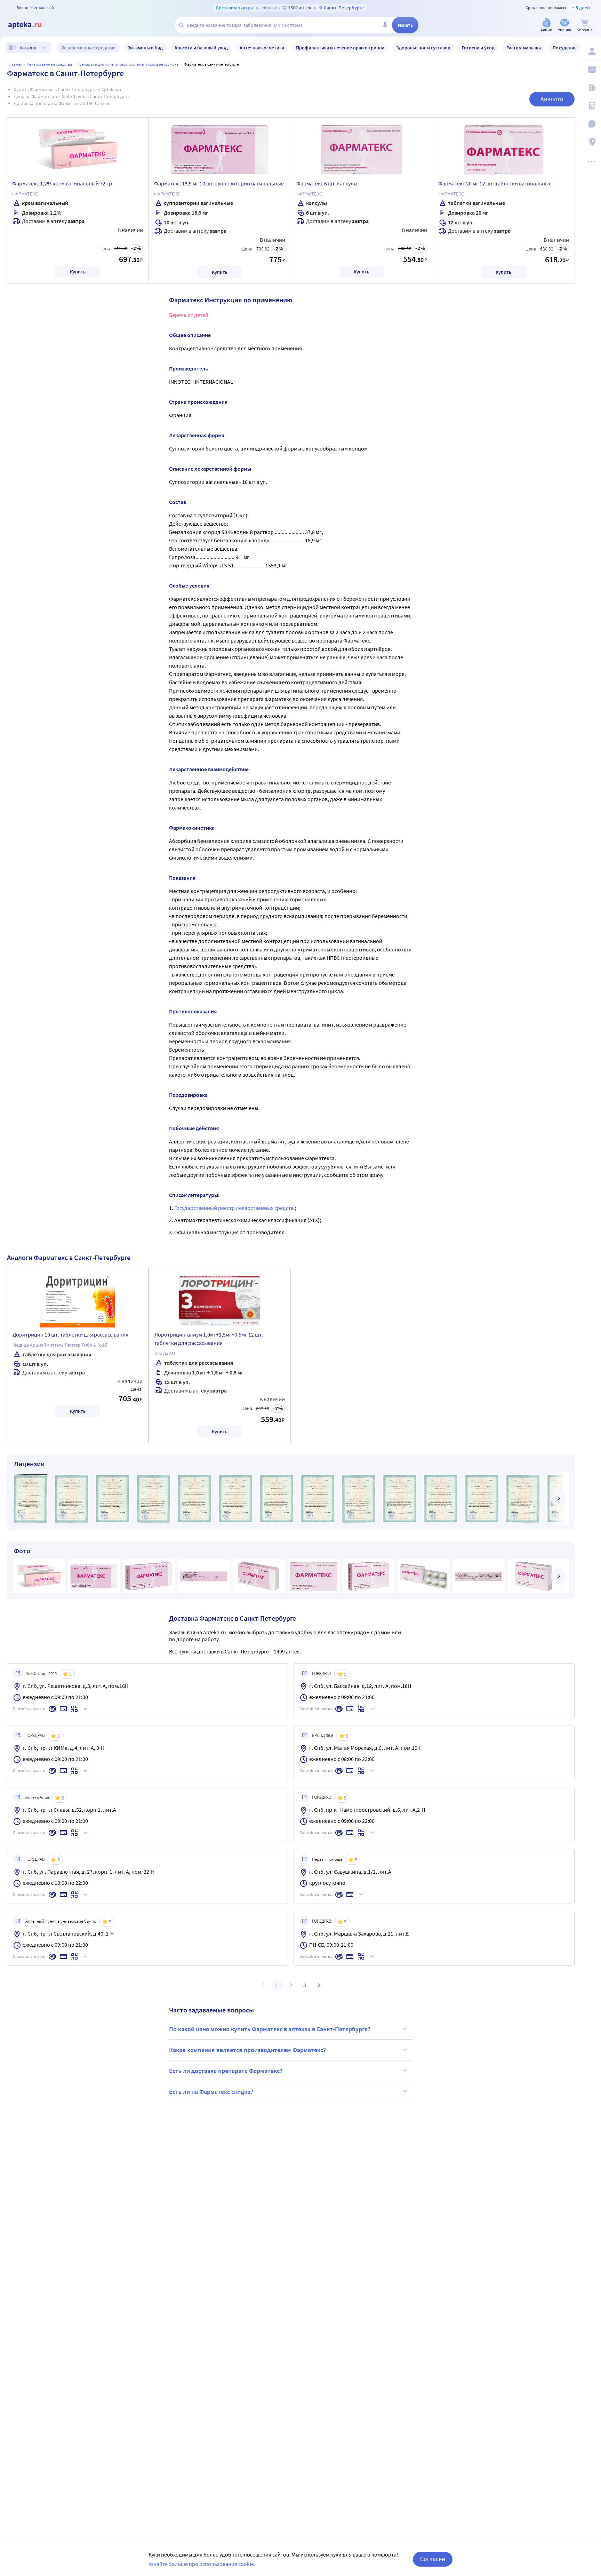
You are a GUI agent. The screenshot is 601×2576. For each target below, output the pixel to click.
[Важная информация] (591, 124)
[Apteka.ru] (31, 25)
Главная (15, 64)
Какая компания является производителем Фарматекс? (247, 2050)
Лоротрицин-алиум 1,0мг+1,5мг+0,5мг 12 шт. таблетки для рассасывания (209, 1339)
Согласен (433, 2559)
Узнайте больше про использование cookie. (202, 2564)
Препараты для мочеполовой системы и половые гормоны (128, 64)
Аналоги (552, 99)
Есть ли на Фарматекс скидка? (211, 2092)
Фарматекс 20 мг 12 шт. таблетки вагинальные (495, 183)
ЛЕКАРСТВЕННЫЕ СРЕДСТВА (49, 64)
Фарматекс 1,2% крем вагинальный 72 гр (62, 183)
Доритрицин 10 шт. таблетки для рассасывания (70, 1334)
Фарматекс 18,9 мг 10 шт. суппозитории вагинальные (219, 183)
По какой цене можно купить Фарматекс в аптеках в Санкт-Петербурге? (270, 2029)
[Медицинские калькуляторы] (591, 106)
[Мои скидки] (591, 70)
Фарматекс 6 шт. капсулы (327, 183)
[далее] (559, 1498)
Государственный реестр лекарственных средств (234, 1208)
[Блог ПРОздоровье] (591, 88)
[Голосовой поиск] (385, 25)
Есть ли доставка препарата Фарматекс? (226, 2071)
